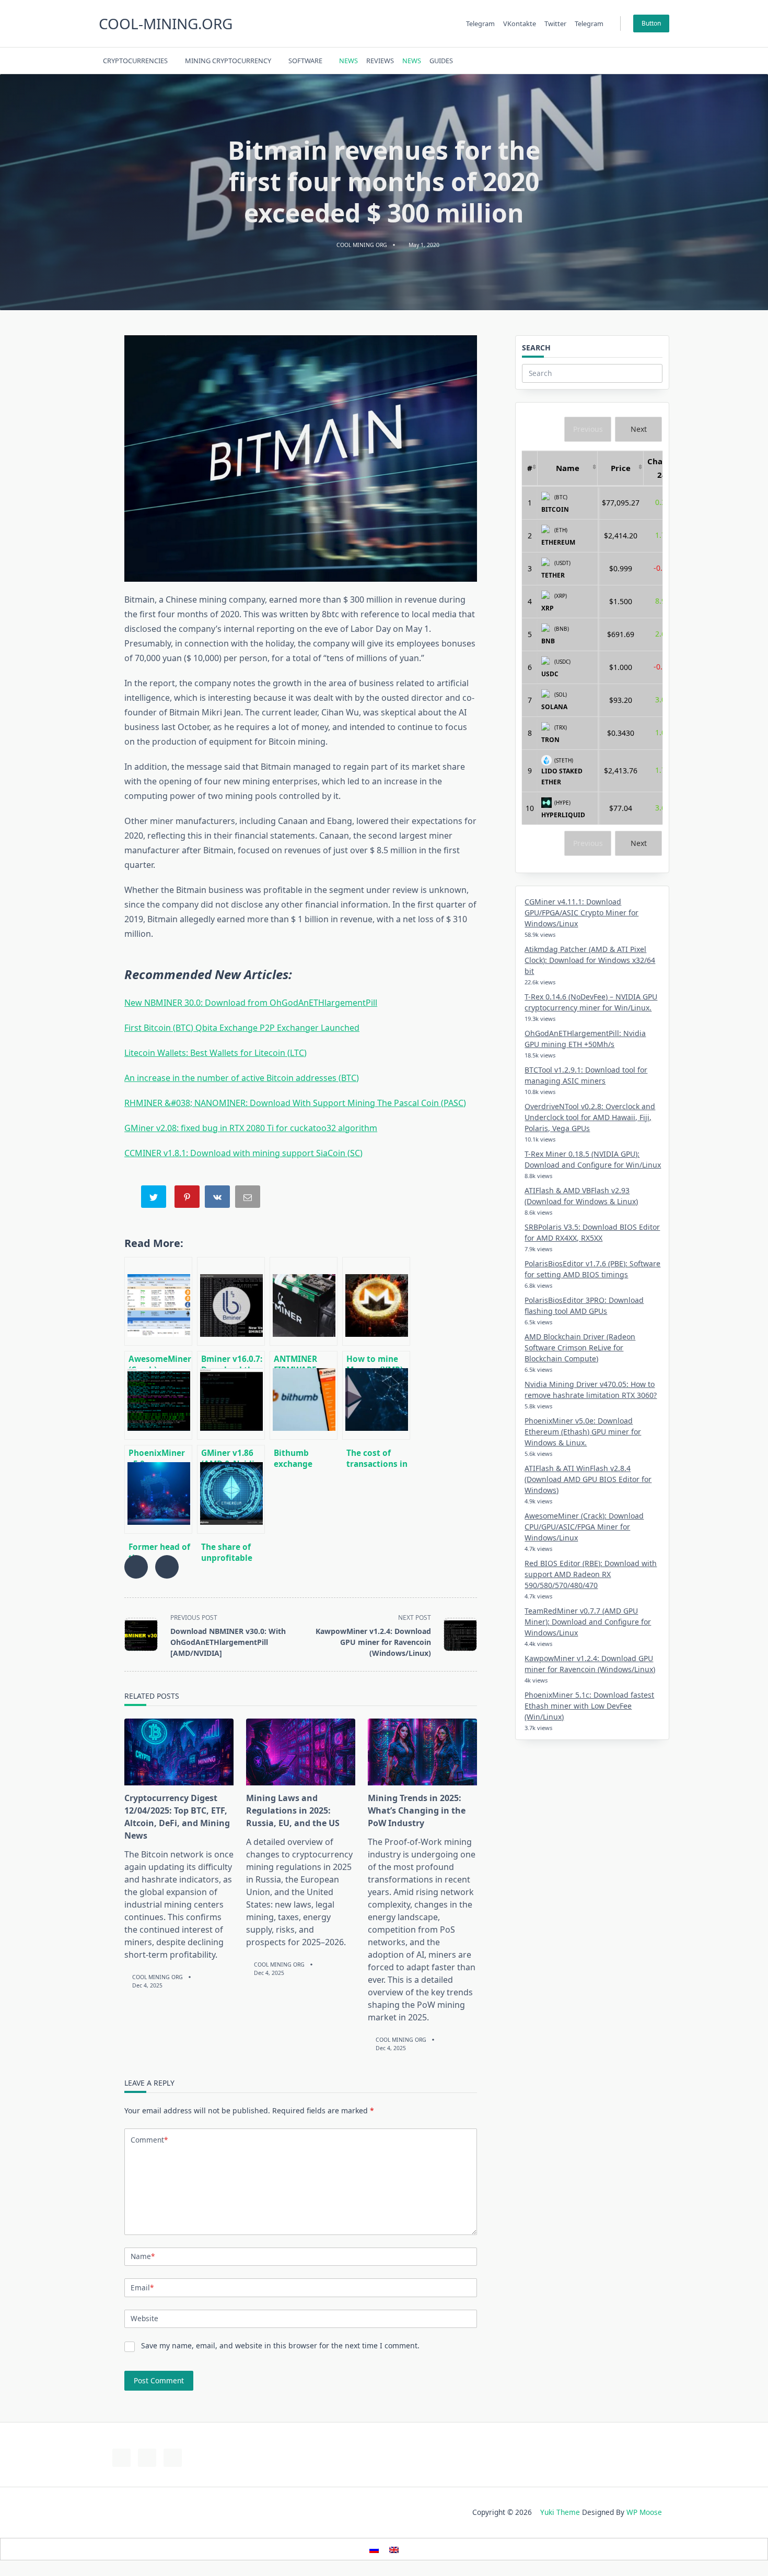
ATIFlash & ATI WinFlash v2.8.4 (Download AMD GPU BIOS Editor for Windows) (588, 1479)
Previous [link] (588, 429)
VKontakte (520, 23)
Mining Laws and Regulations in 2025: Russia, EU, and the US (293, 1810)
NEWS (348, 61)
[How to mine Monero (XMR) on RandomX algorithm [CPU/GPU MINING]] (376, 1301)
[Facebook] (591, 61)
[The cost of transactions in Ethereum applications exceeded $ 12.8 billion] (376, 1395)
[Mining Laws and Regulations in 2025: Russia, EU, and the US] (301, 1752)
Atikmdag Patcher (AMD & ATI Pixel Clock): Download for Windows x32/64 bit (590, 960)
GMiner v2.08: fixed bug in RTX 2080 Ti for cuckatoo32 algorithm (251, 1128)
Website (144, 2318)
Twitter (555, 23)
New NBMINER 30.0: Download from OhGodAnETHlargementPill (251, 1003)
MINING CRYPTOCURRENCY (228, 61)
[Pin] (188, 1199)
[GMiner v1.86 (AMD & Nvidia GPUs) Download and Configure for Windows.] (231, 1395)
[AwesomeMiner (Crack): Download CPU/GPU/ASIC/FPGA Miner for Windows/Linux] (158, 1301)
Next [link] (639, 429)
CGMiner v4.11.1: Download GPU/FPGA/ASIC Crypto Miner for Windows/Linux (581, 913)
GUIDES (441, 61)
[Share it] (218, 1199)
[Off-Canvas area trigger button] (665, 61)
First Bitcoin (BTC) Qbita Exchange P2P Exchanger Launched (242, 1028)
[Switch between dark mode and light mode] (637, 61)
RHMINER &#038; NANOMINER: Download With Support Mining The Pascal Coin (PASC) (295, 1103)
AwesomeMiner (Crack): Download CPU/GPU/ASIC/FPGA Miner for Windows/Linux (584, 1527)
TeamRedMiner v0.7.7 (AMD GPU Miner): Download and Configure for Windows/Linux (588, 1622)
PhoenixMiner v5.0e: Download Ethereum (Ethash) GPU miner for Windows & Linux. (583, 1432)
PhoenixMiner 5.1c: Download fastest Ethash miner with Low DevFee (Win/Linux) (589, 1706)
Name (143, 2256)
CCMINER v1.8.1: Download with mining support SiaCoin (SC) (243, 1153)
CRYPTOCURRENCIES (135, 61)
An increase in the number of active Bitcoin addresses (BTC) (242, 1078)
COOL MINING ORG (362, 245)
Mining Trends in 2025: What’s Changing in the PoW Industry (417, 1810)
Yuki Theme (560, 2512)
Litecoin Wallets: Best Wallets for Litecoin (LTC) (216, 1053)
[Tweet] (155, 1199)
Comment (149, 2140)
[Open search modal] (651, 61)
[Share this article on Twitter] (167, 1567)
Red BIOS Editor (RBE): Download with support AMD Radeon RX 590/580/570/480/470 (591, 1574)
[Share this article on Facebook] (136, 1567)
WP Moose (644, 2512)
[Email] (249, 1199)
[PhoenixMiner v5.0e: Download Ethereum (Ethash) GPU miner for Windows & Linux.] (158, 1395)
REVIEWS (380, 61)
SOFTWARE (305, 61)
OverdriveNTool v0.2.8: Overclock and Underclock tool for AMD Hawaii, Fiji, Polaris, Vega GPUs (590, 1117)
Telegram (480, 23)
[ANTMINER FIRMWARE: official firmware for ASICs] (304, 1301)
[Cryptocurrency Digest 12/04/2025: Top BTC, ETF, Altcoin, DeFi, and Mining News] (179, 1752)
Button (651, 23)
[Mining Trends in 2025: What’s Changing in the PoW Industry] (422, 1752)
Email (142, 2287)
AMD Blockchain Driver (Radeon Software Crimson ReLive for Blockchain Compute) (580, 1348)
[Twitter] (604, 61)
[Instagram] (617, 61)
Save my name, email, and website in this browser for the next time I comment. (280, 2345)
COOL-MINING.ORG (166, 23)
